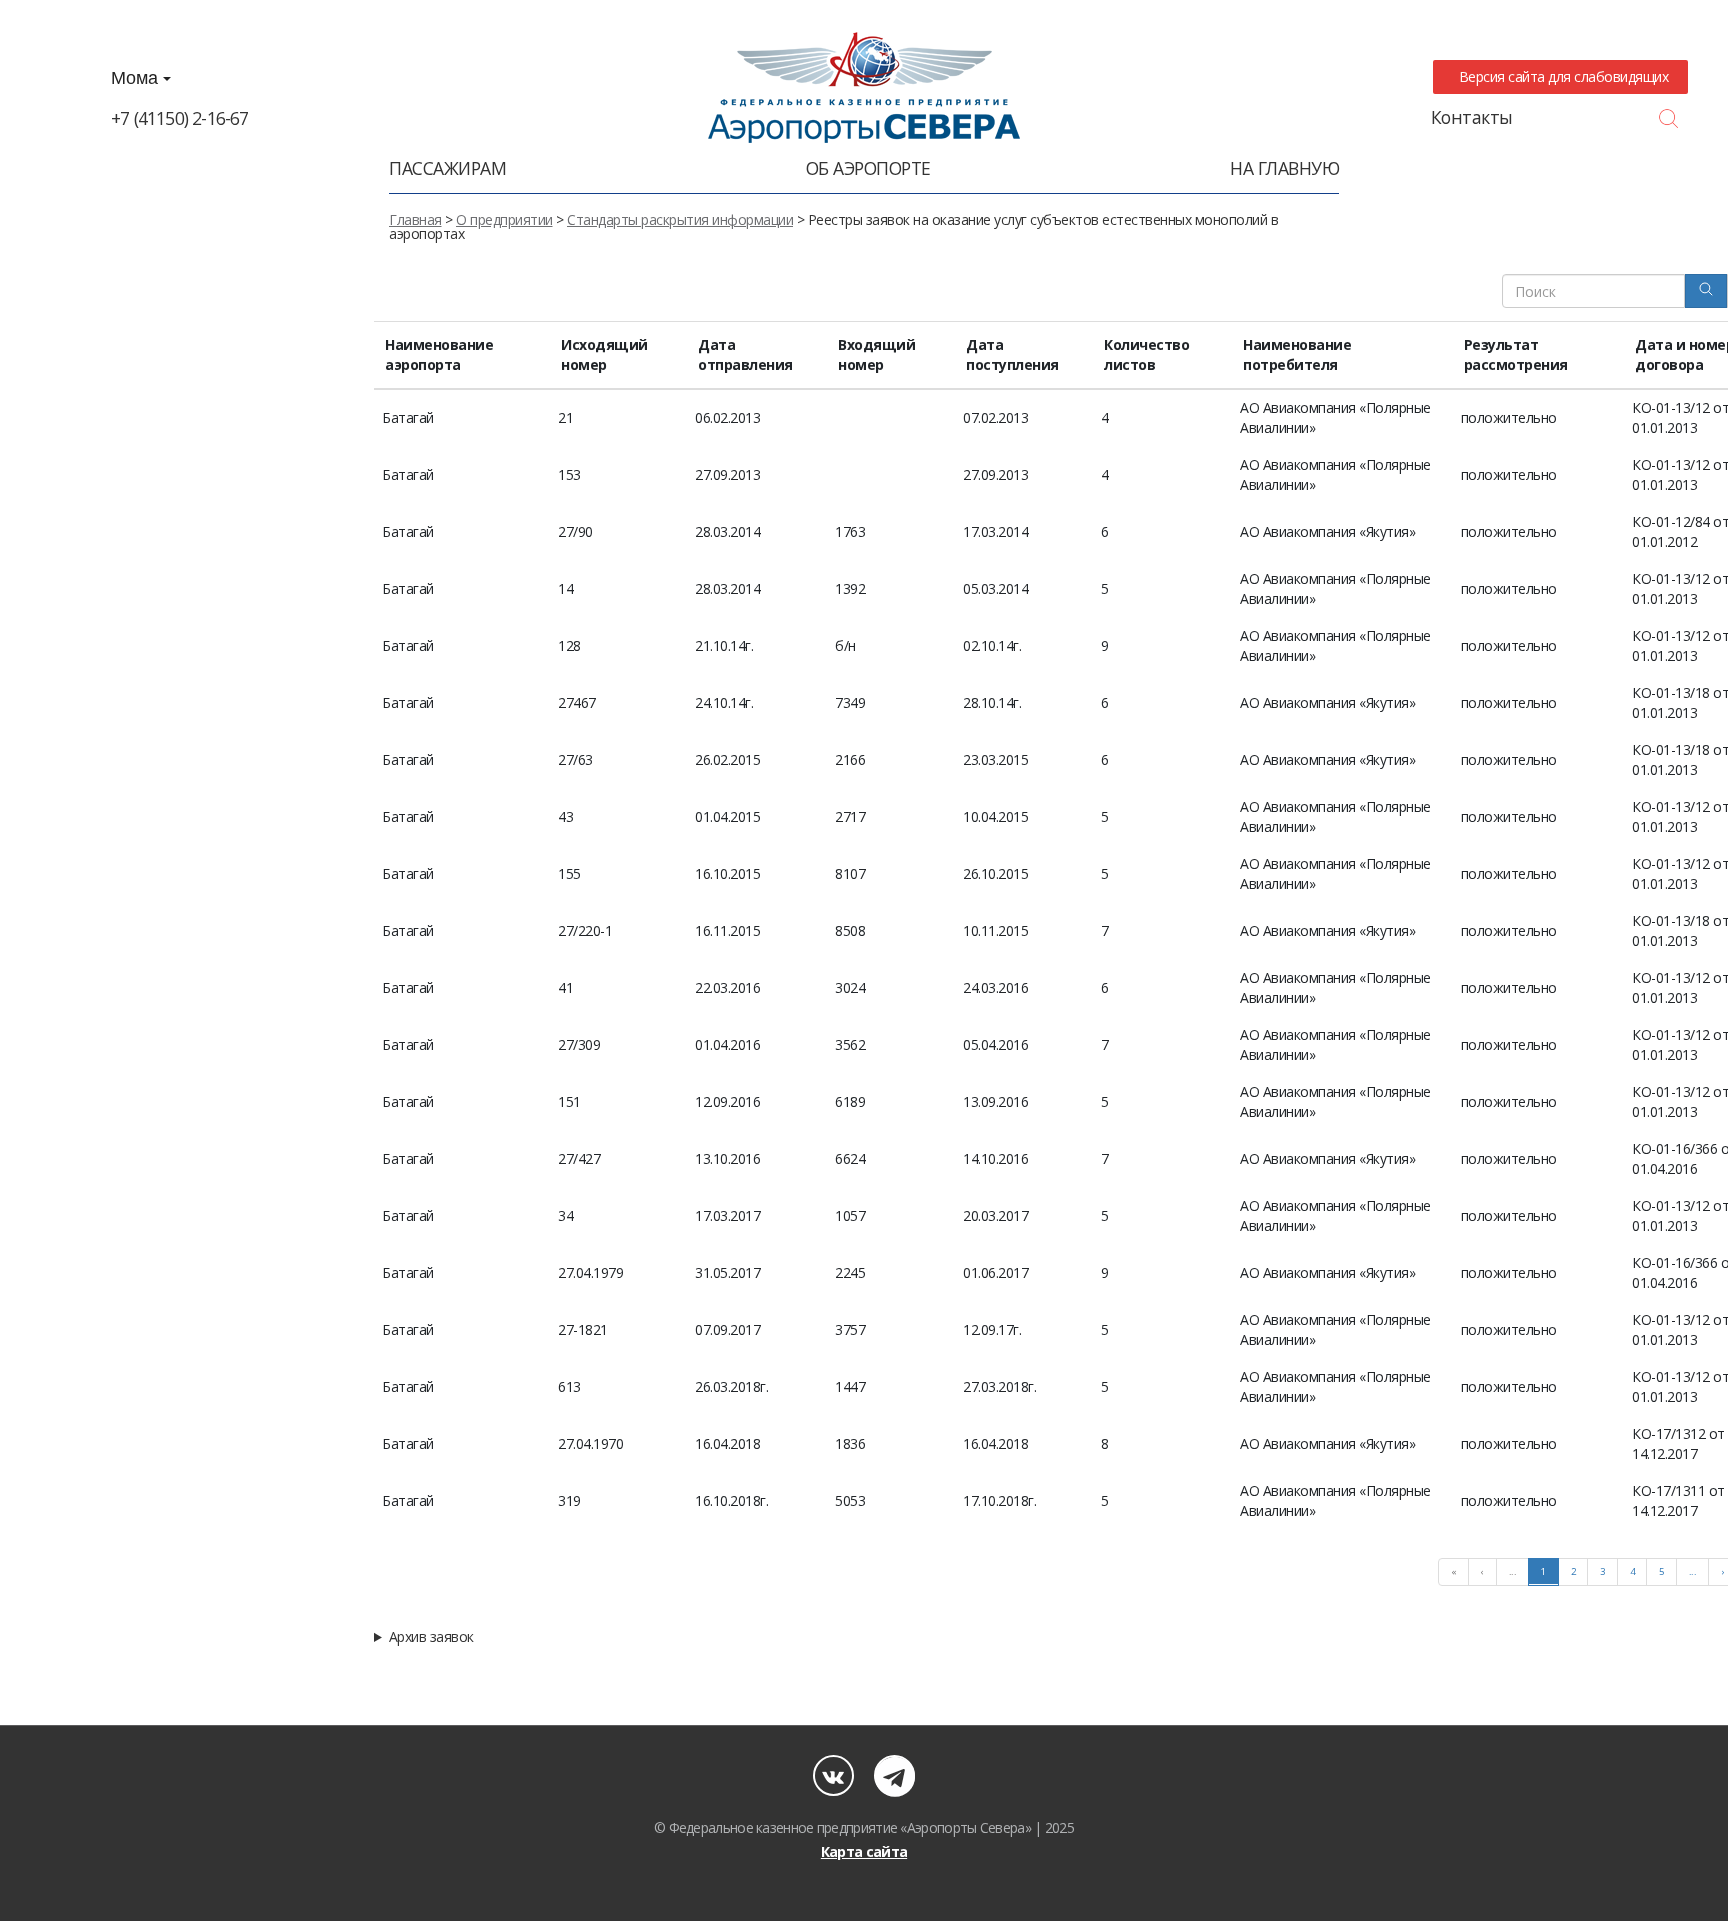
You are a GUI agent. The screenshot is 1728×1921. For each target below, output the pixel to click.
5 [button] (1661, 1571)
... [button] (1513, 1571)
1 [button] (1543, 1571)
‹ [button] (1482, 1571)
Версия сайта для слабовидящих (1560, 76)
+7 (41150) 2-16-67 (180, 118)
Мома (137, 78)
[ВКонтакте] (833, 1775)
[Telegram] (894, 1775)
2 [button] (1573, 1571)
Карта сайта (864, 1851)
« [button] (1454, 1571)
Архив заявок (431, 1637)
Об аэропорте (868, 168)
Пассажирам (447, 168)
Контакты (1472, 117)
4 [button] (1632, 1571)
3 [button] (1602, 1571)
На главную (1284, 168)
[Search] (1706, 291)
